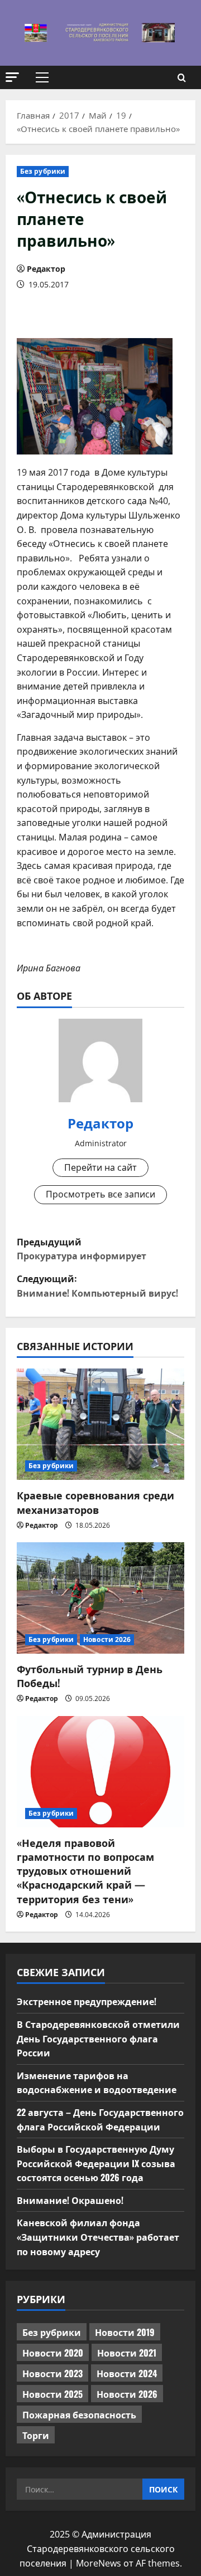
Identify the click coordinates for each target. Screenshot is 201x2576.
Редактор (46, 269)
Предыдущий (82, 1249)
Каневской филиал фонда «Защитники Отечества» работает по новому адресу (98, 2237)
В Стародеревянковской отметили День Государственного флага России (98, 2038)
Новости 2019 (125, 2332)
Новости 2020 (53, 2353)
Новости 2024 (127, 2373)
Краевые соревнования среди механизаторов (95, 1502)
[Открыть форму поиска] (182, 78)
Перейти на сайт (100, 1167)
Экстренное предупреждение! (87, 2001)
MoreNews (99, 2563)
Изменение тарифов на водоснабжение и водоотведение (97, 2083)
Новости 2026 (107, 1639)
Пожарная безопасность (79, 2414)
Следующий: (97, 1285)
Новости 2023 (52, 2373)
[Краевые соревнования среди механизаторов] (100, 1424)
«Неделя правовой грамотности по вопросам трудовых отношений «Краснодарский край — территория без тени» (85, 1871)
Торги (36, 2435)
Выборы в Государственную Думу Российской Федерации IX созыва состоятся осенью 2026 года (96, 2163)
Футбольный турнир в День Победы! (90, 1676)
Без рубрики (43, 171)
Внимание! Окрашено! (70, 2200)
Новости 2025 (52, 2394)
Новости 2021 (127, 2353)
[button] (12, 77)
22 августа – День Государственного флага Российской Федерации (100, 2119)
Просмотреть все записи (100, 1194)
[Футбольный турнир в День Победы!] (100, 1598)
